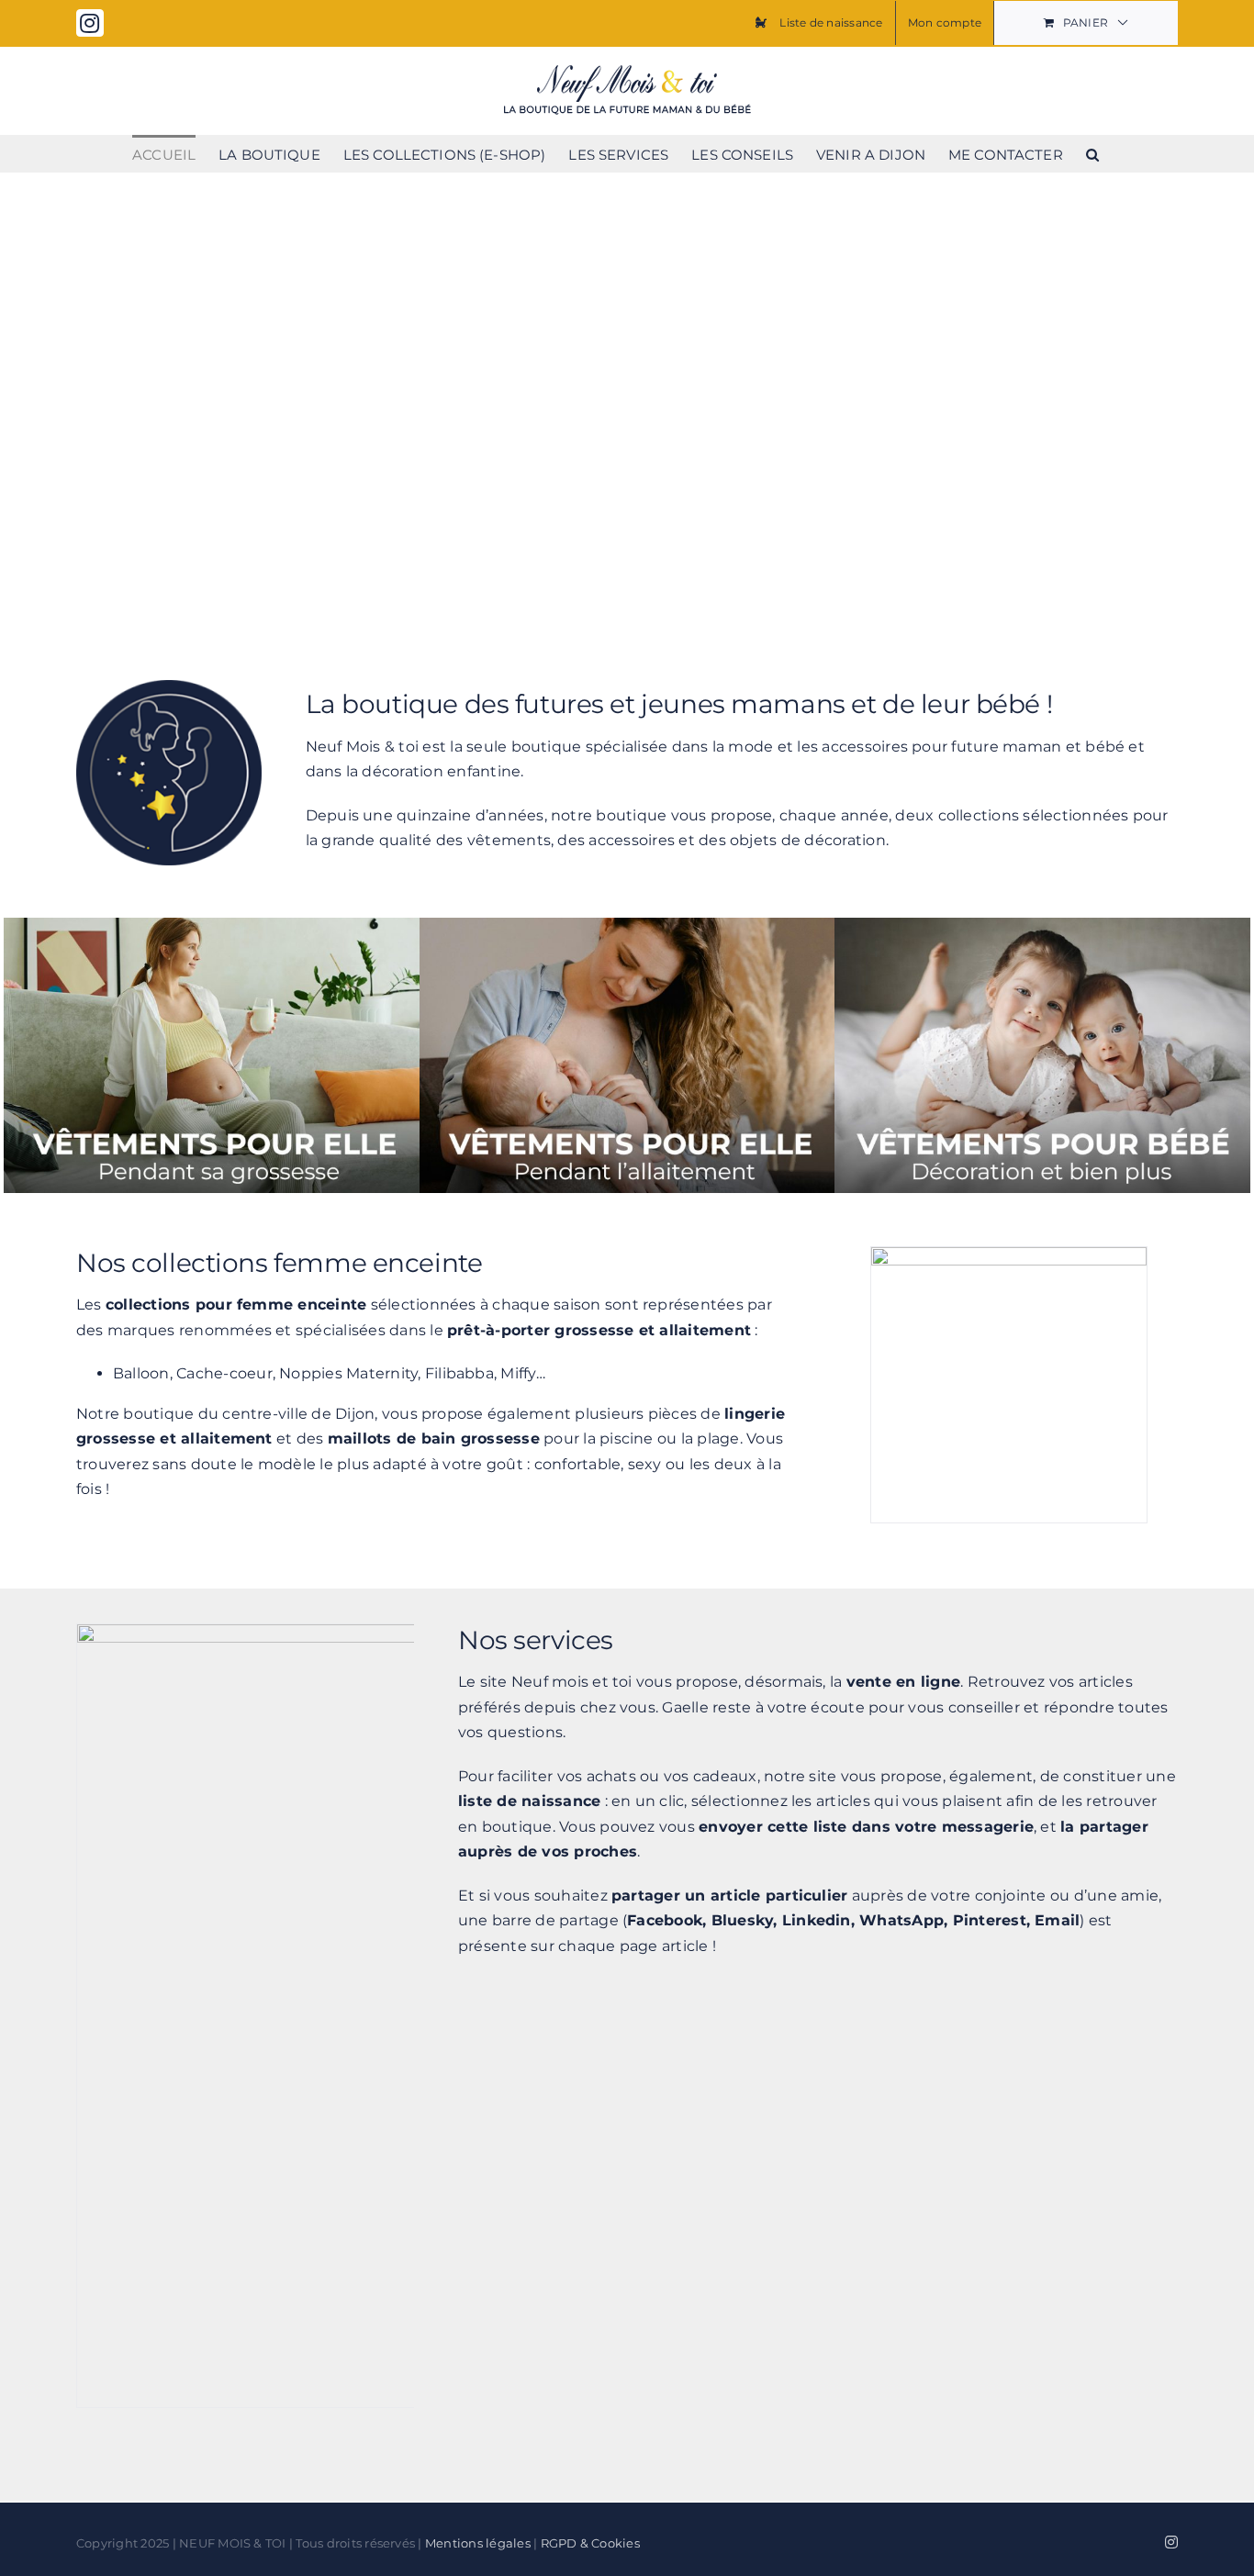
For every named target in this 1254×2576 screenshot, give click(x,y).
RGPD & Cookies (590, 2543)
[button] (1092, 153)
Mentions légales (478, 2543)
